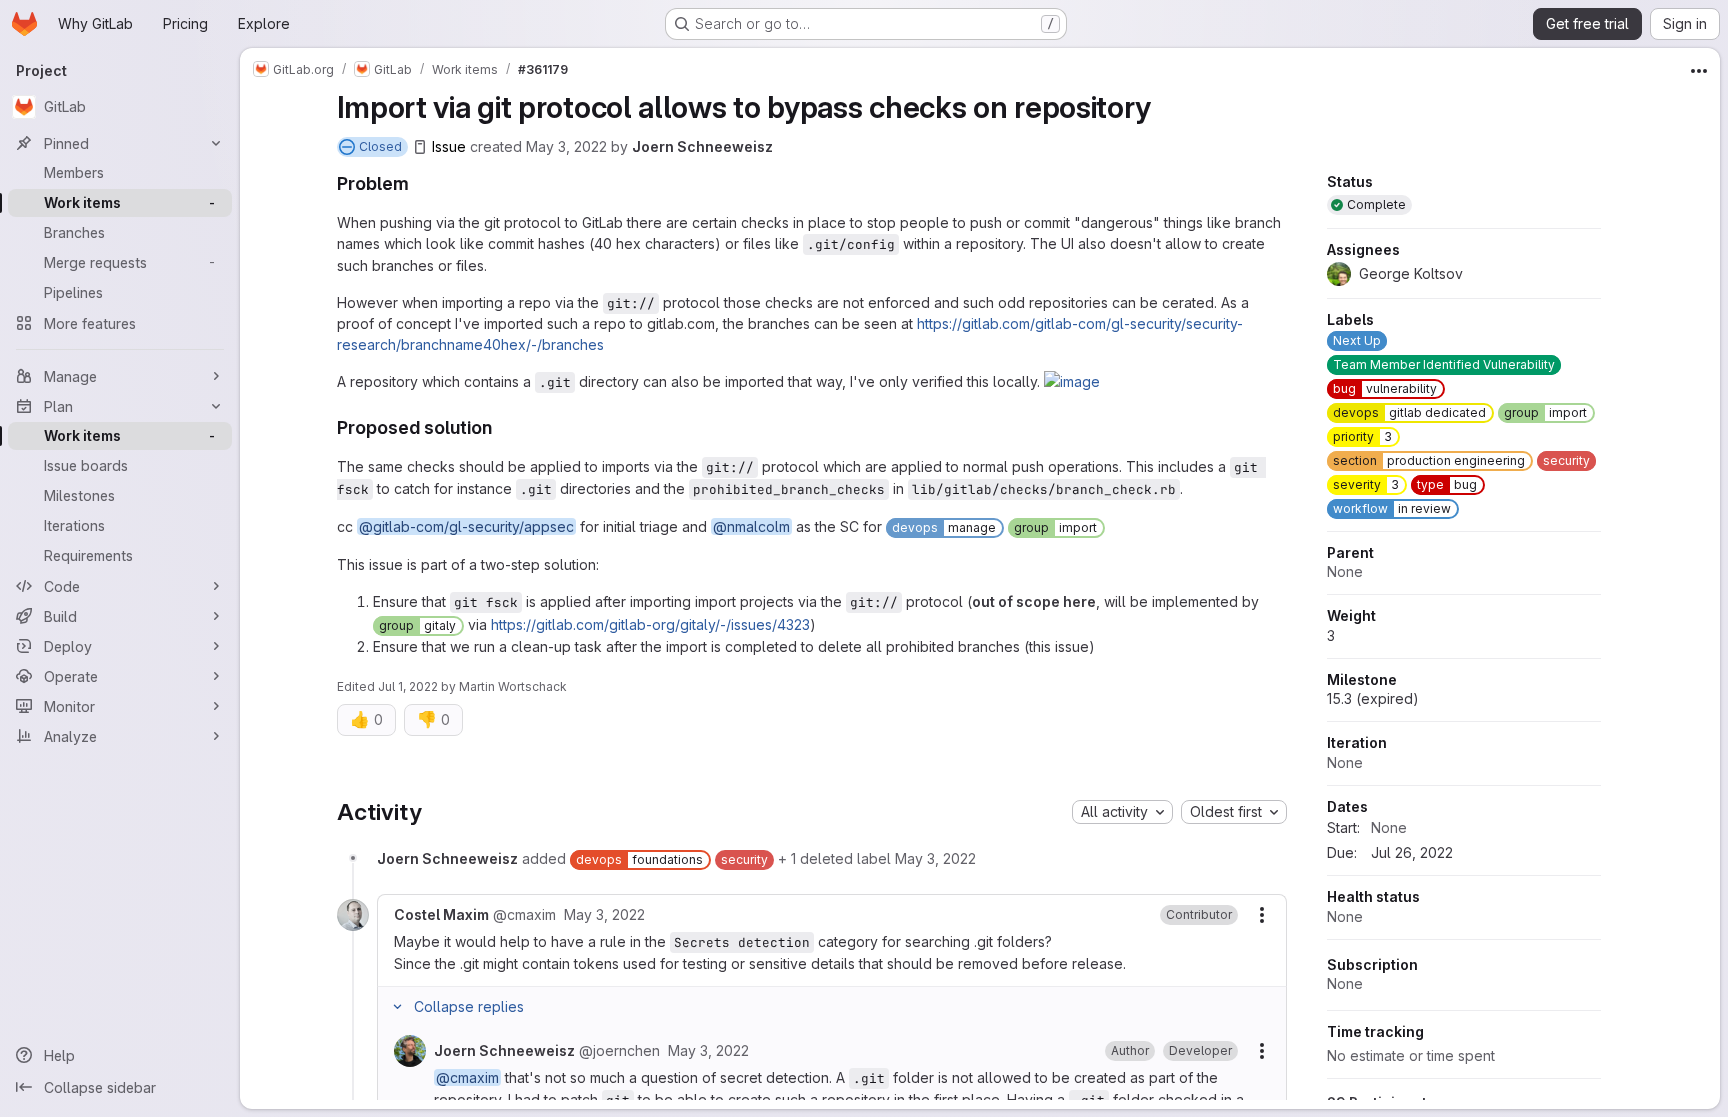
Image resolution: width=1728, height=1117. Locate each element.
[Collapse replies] (398, 1007)
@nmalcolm (751, 526)
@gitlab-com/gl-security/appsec (466, 526)
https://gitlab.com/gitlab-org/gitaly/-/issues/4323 (650, 624)
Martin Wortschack (513, 686)
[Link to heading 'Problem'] (419, 183)
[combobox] (1122, 812)
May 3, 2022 (566, 146)
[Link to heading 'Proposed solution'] (502, 427)
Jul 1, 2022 (408, 686)
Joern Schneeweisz (702, 146)
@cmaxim (467, 1077)
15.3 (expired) (1373, 698)
